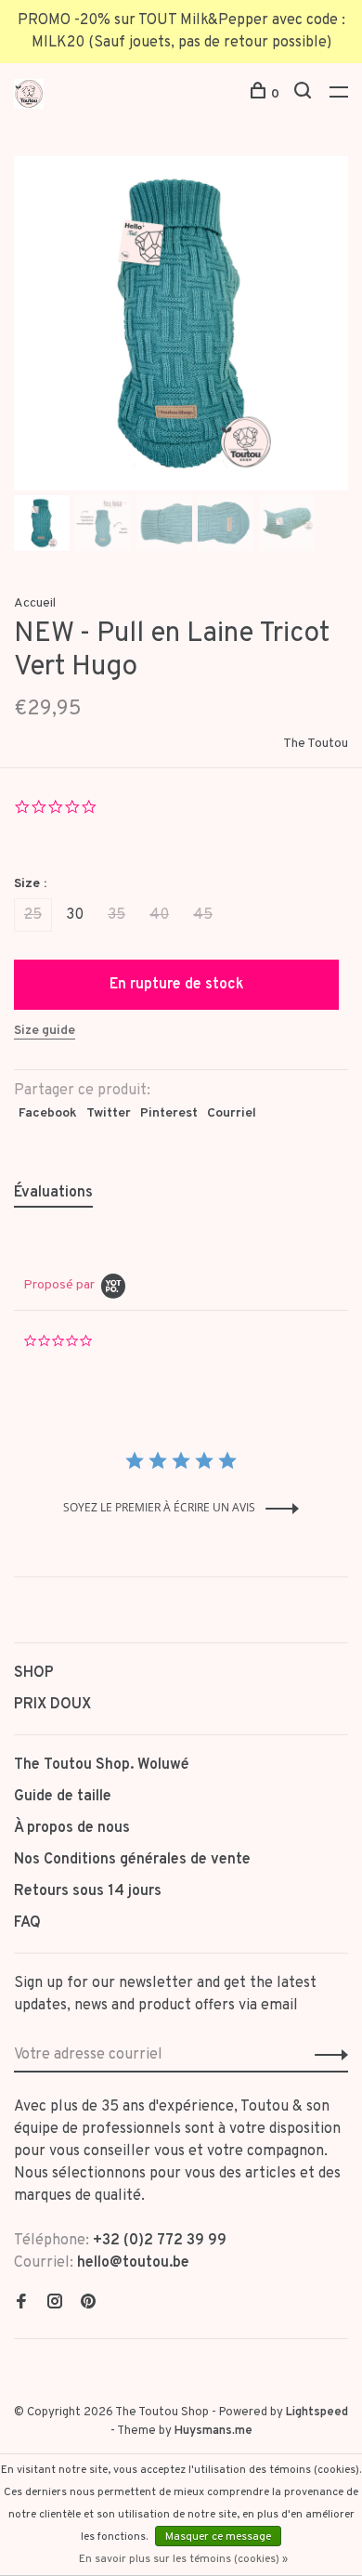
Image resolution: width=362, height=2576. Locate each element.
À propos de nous (72, 1828)
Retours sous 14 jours (88, 1891)
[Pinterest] (88, 2304)
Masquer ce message (218, 2537)
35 (116, 915)
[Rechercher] (305, 94)
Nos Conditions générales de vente (132, 1860)
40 (159, 915)
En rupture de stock (177, 985)
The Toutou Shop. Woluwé (102, 1765)
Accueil (35, 603)
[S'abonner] (326, 2055)
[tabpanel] (181, 323)
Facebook (48, 1113)
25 (33, 915)
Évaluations (53, 1193)
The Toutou (316, 744)
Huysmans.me (213, 2431)
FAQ (27, 1923)
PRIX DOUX (52, 1705)
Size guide (45, 1031)
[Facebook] (21, 2304)
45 (203, 915)
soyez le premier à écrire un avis (159, 1507)
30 (75, 915)
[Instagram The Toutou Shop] (55, 2304)
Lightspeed (317, 2413)
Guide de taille (63, 1797)
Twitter (109, 1113)
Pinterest (169, 1113)
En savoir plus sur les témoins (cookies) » (183, 2559)
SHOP (34, 1673)
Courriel (232, 1113)
